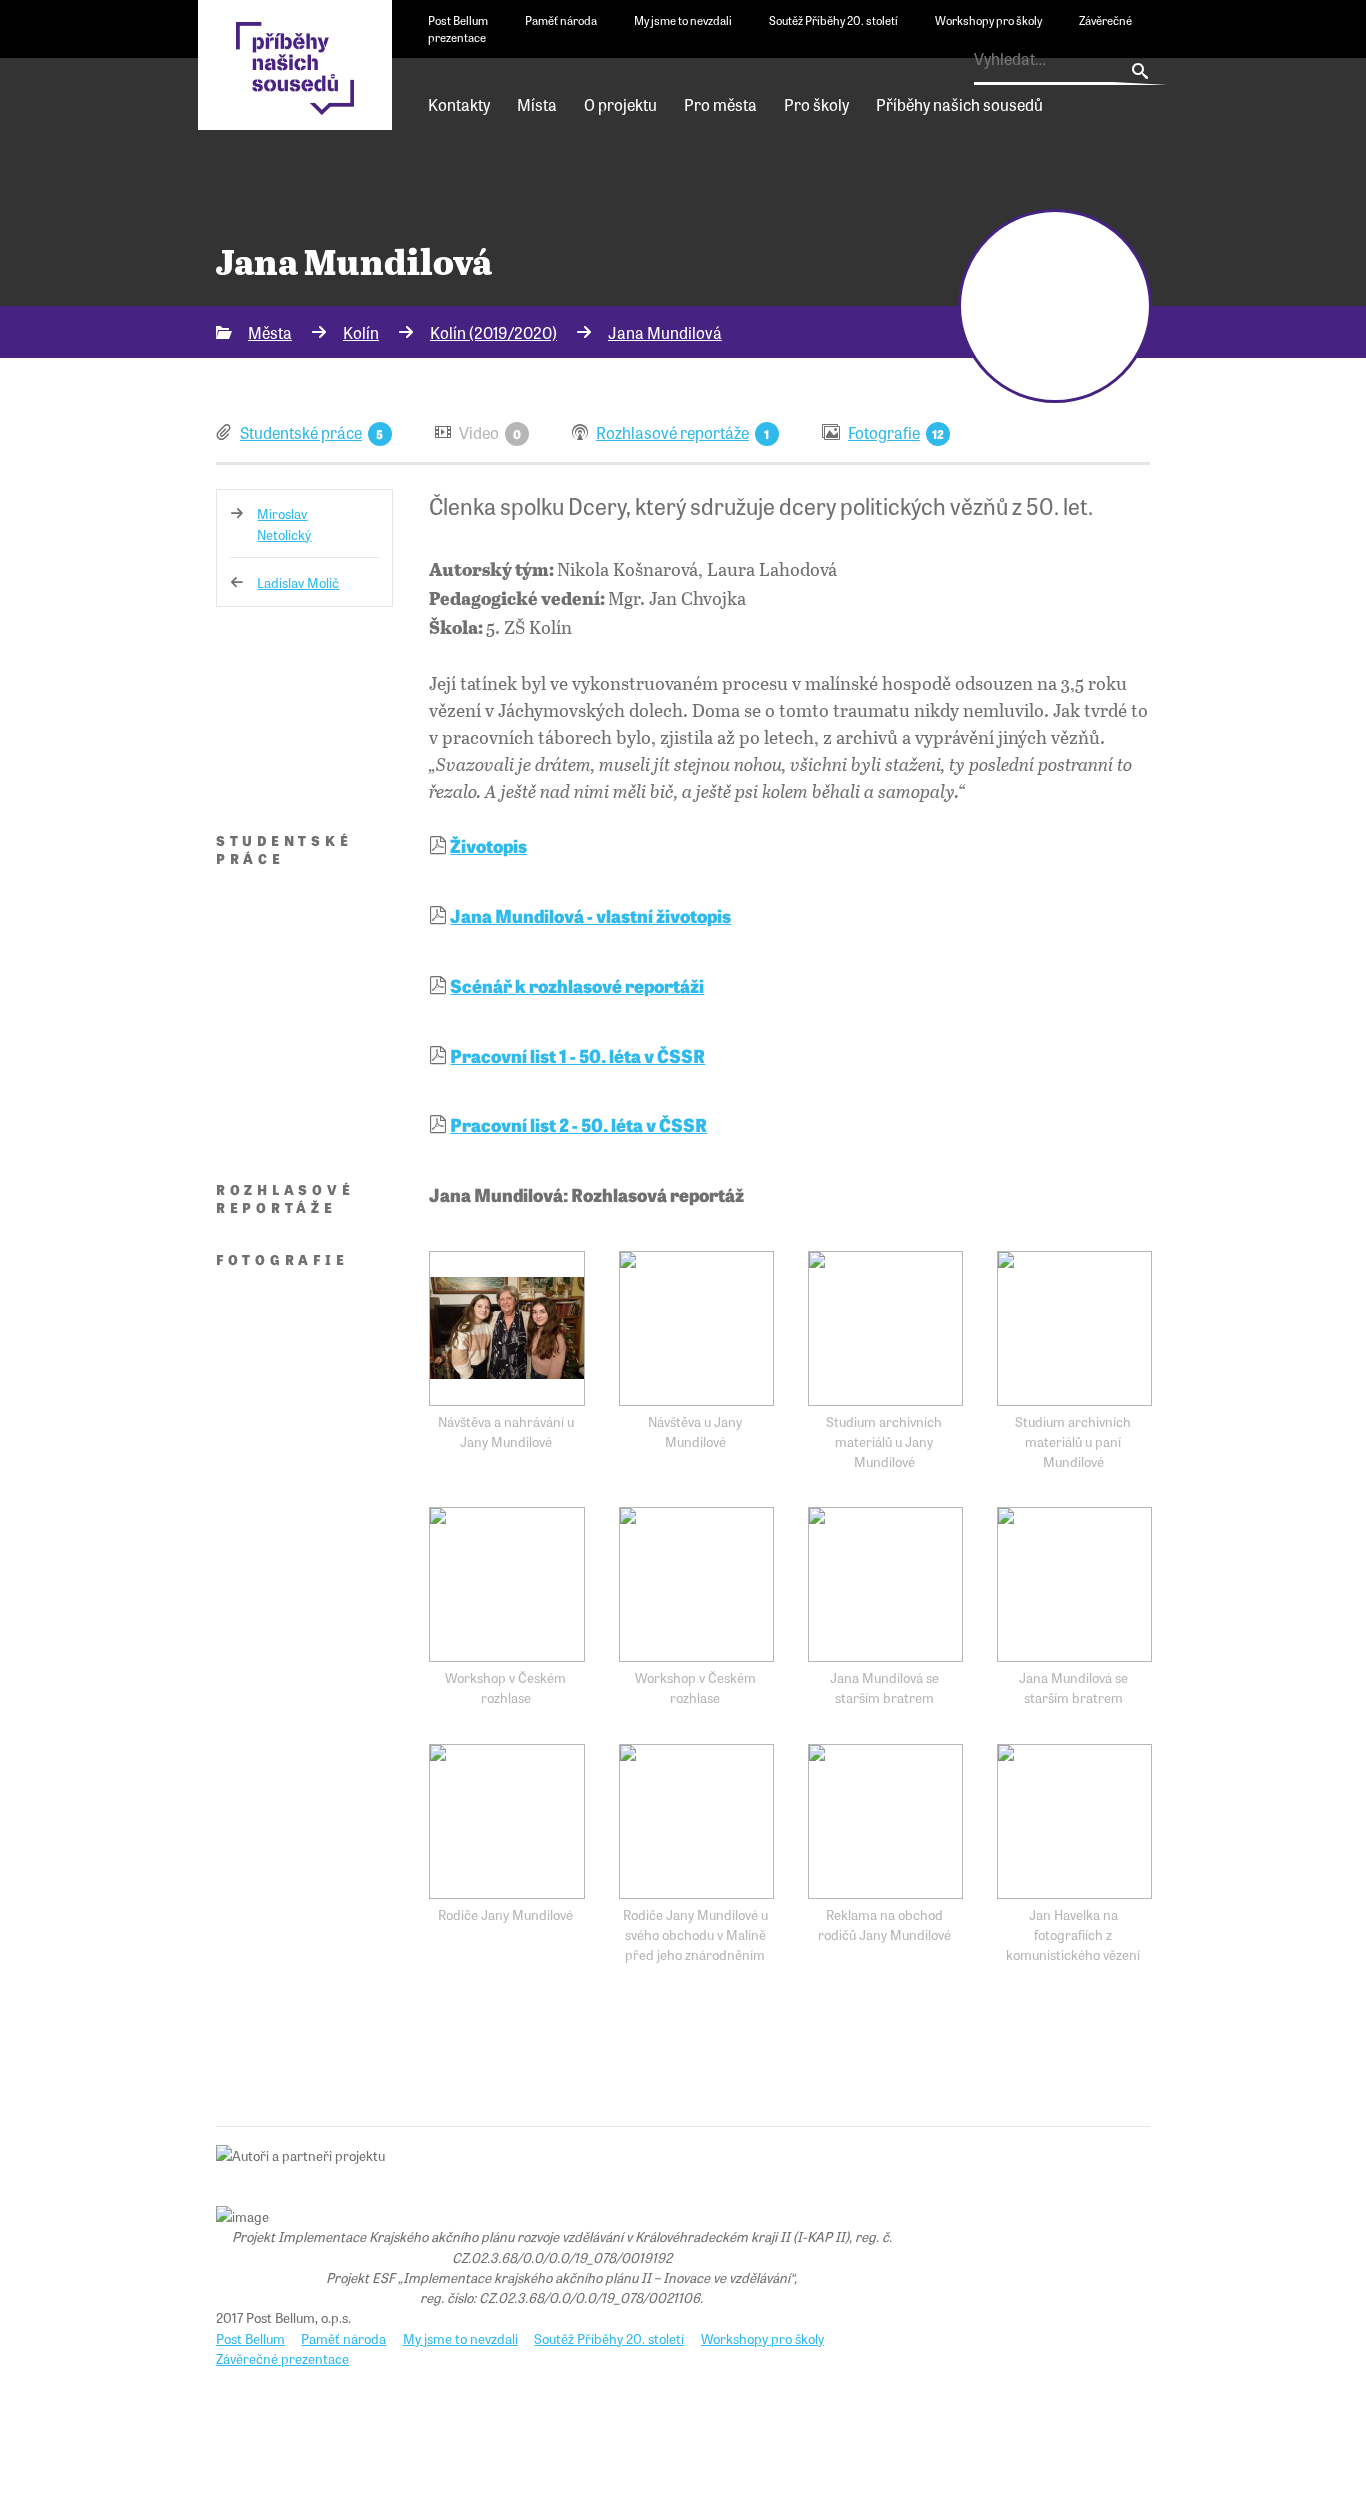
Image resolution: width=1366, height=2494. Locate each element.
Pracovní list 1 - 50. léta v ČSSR (577, 1055)
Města (270, 332)
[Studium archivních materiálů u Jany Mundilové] (885, 1328)
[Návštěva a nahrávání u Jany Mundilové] (506, 1328)
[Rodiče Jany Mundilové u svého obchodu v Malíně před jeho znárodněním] (696, 1821)
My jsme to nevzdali (683, 20)
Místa (537, 104)
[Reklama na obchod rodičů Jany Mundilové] (885, 1821)
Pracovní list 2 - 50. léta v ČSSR (578, 1124)
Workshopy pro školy (988, 20)
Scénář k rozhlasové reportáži (577, 985)
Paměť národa (561, 20)
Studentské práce (301, 432)
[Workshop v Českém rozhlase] (506, 1584)
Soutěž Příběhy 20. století (833, 20)
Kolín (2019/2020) (493, 332)
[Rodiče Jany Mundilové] (506, 1821)
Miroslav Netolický (284, 523)
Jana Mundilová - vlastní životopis (590, 915)
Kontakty (459, 104)
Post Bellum (458, 20)
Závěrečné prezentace (282, 2358)
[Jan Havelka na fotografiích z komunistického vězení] (1074, 1821)
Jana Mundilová (665, 332)
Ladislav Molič (298, 582)
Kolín (361, 332)
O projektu (620, 104)
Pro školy (816, 104)
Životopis (488, 845)
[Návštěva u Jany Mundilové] (696, 1328)
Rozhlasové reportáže (672, 432)
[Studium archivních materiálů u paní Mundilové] (1074, 1328)
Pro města (720, 104)
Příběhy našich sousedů (959, 104)
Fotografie (884, 432)
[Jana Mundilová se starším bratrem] (885, 1584)
